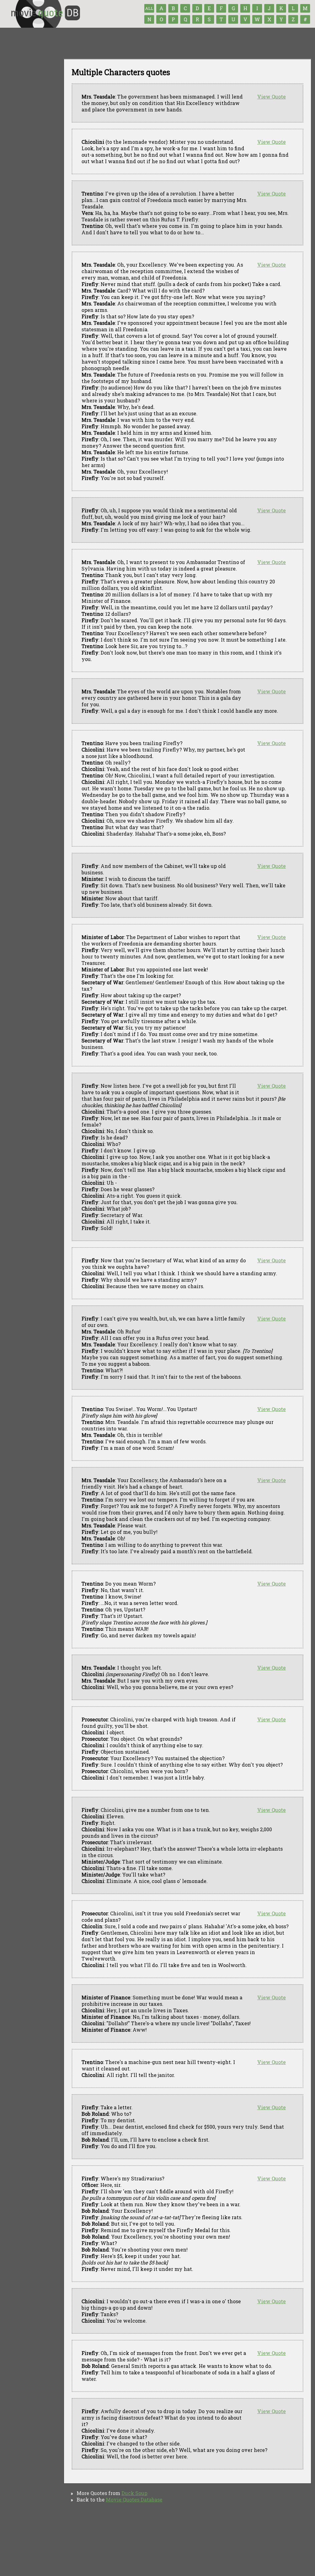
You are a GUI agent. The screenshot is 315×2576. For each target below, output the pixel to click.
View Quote (271, 97)
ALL (149, 8)
